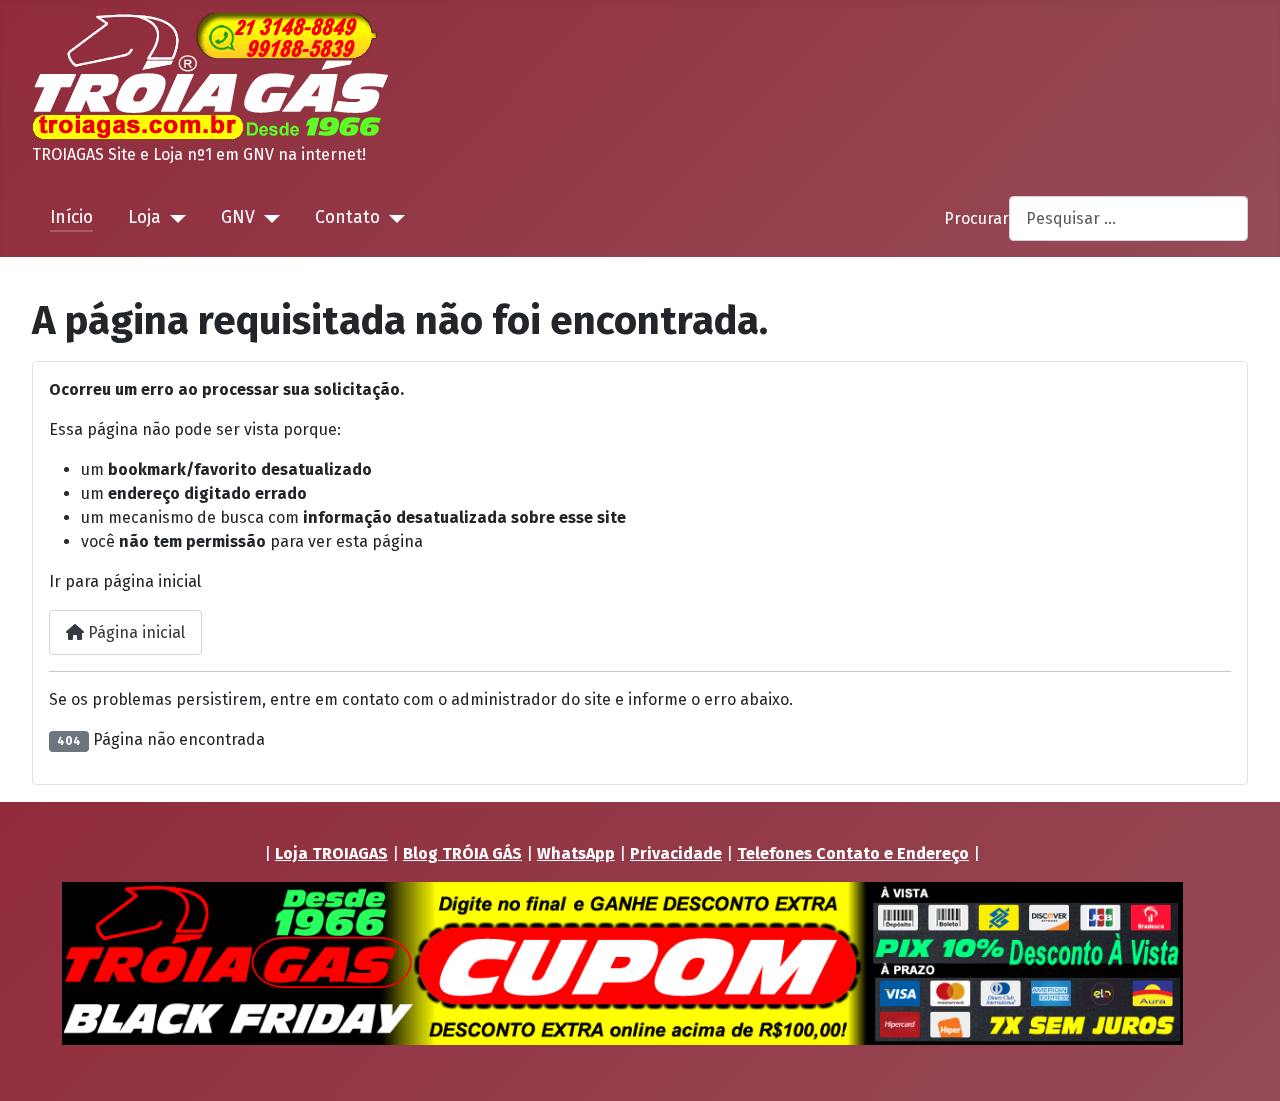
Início (71, 217)
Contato (347, 217)
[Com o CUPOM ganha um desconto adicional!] (622, 963)
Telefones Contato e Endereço (853, 853)
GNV (238, 217)
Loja (144, 217)
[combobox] (1128, 218)
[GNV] (267, 218)
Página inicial (134, 632)
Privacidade (676, 853)
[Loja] (173, 218)
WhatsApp (576, 853)
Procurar (976, 218)
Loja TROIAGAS (331, 853)
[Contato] (392, 218)
